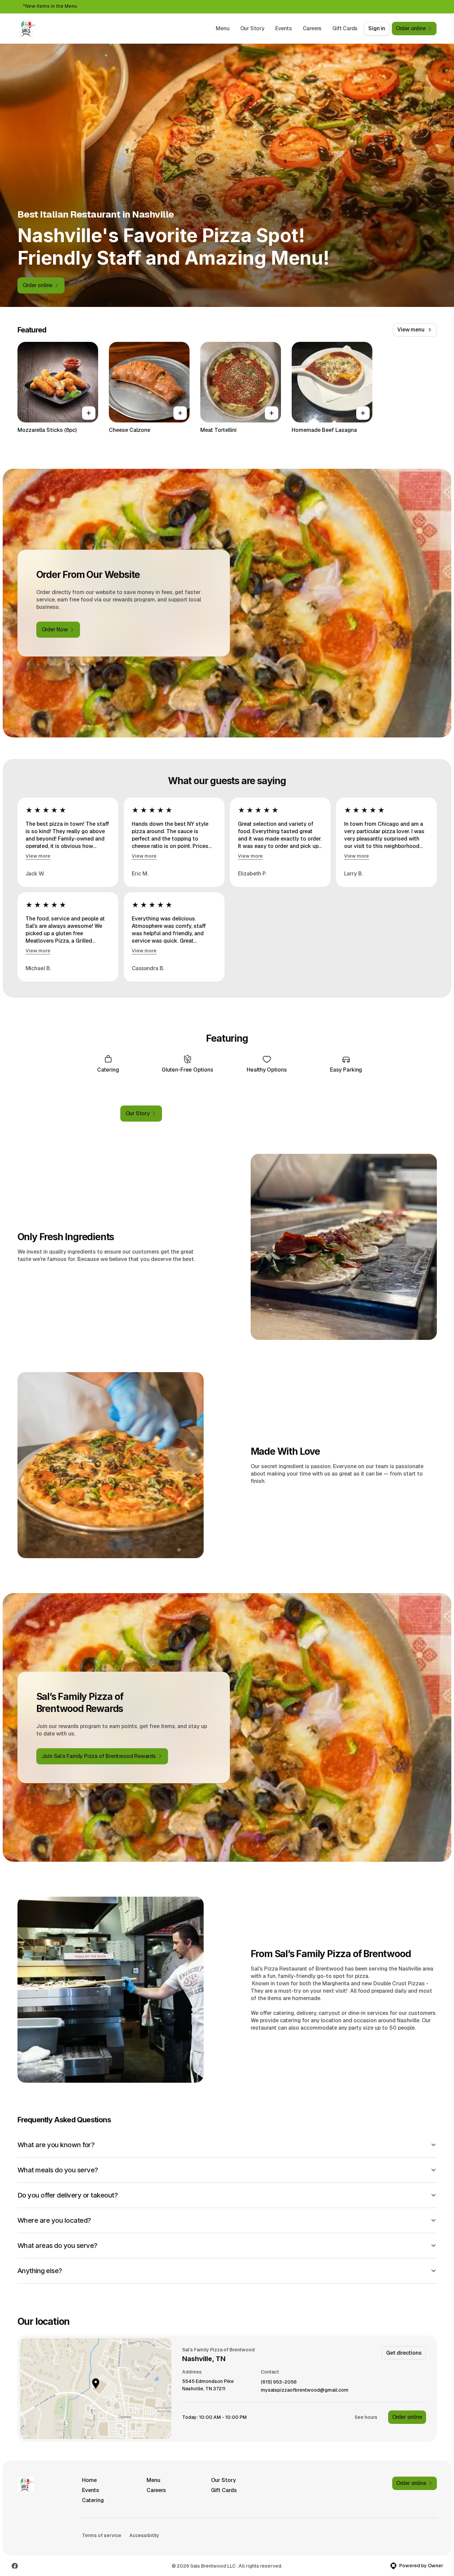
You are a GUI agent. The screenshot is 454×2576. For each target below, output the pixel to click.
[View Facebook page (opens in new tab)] (15, 2566)
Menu (222, 28)
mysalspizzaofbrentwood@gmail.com (305, 2390)
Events (284, 28)
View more (38, 856)
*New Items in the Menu (50, 6)
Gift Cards (345, 28)
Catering (93, 2500)
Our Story (252, 28)
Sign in (377, 28)
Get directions (404, 2353)
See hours (366, 2417)
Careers (312, 28)
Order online (407, 2417)
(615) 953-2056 (279, 2382)
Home (89, 2480)
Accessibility (144, 2535)
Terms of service (102, 2535)
